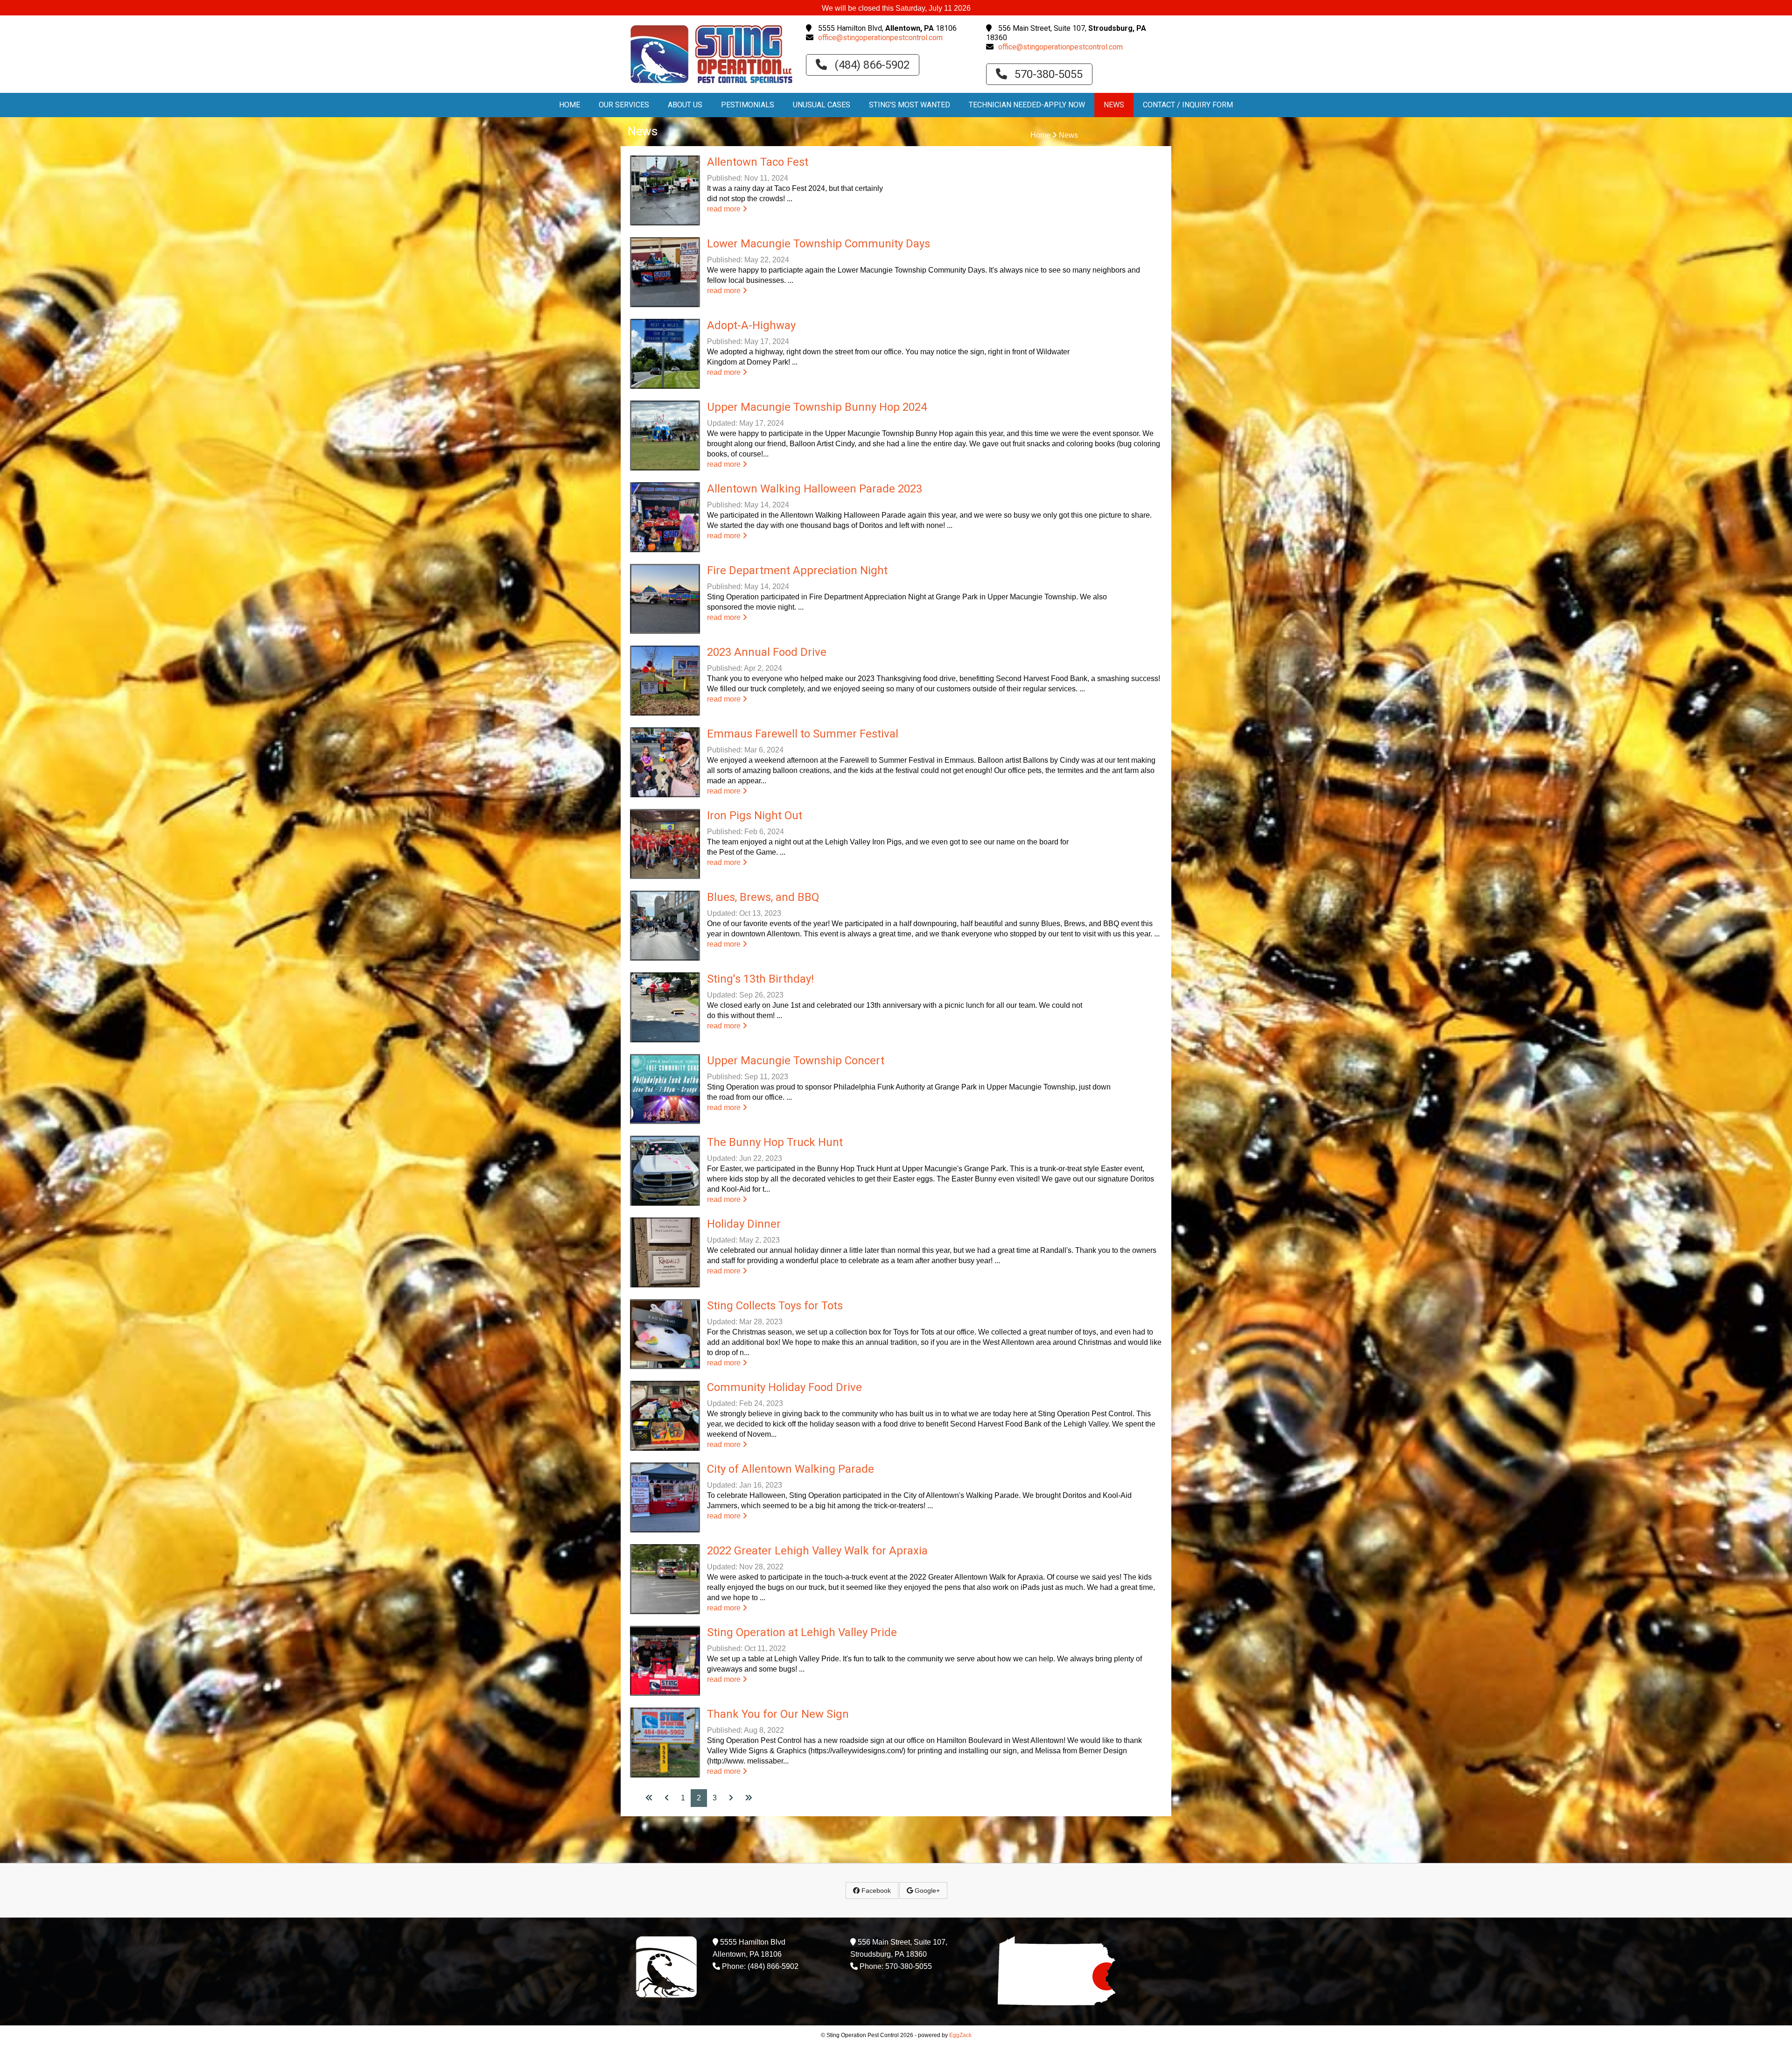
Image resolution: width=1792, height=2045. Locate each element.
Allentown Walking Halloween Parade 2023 (815, 489)
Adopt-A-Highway (751, 325)
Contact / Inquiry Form (1188, 105)
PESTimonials (748, 105)
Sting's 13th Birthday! (760, 979)
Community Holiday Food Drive (784, 1387)
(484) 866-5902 (871, 65)
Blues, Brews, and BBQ (763, 897)
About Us (685, 105)
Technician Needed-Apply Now (1027, 105)
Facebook (875, 1890)
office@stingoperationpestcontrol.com (880, 38)
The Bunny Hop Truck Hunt (775, 1142)
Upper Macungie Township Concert (796, 1061)
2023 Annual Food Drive (767, 652)
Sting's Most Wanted (910, 105)
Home (570, 105)
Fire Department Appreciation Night (797, 570)
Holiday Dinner (744, 1224)
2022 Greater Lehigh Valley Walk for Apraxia (817, 1551)
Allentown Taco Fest (758, 162)
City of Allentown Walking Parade (791, 1469)
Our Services (624, 105)
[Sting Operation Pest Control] (711, 84)
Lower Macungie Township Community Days (819, 244)
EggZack (960, 2035)
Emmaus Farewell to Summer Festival (803, 734)
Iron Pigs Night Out (755, 815)
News (1114, 105)
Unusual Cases (822, 105)
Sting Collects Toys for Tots (775, 1306)
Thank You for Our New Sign (778, 1714)
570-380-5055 (1047, 74)
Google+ (926, 1890)
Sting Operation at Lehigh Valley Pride (802, 1632)
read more (725, 209)
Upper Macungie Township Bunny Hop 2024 (817, 407)
